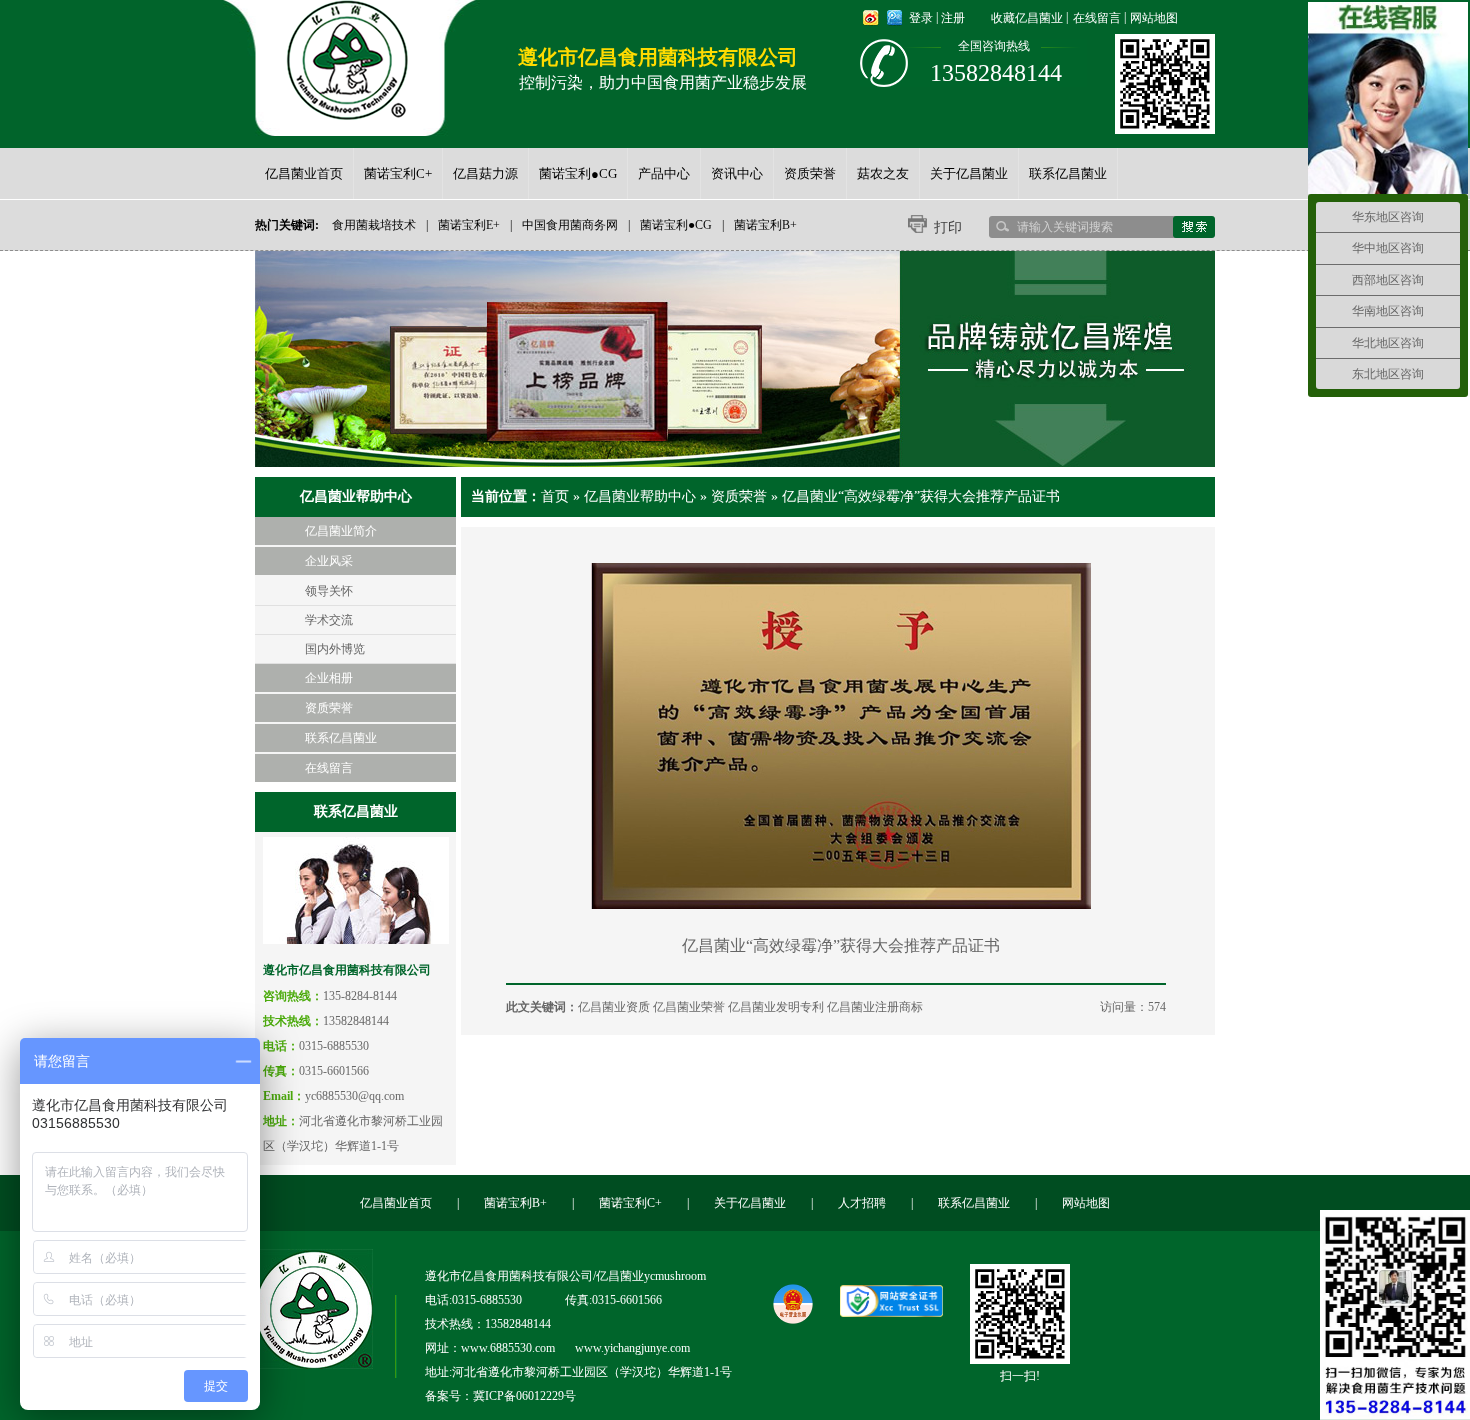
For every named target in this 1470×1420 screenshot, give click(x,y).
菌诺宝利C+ (630, 1203)
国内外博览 (335, 649)
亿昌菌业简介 (341, 531)
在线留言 (1097, 18)
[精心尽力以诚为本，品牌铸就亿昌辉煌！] (735, 359)
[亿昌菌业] (346, 60)
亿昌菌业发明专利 (776, 1007)
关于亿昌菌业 (750, 1203)
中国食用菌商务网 (570, 225)
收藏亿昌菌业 (1027, 18)
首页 (555, 496)
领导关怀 (329, 591)
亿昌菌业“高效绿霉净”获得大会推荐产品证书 (921, 496)
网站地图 (1154, 18)
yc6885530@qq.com (354, 1096)
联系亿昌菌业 (341, 738)
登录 (921, 18)
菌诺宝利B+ (765, 225)
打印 (948, 227)
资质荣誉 (329, 708)
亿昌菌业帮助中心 (640, 496)
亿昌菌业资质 (614, 1007)
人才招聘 (862, 1203)
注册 (953, 18)
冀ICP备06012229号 (524, 1396)
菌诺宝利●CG (676, 225)
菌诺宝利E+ (469, 225)
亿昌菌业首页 (396, 1203)
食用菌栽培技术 (374, 225)
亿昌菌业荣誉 (689, 1007)
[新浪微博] (871, 18)
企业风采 (329, 561)
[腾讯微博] (894, 18)
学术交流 (329, 620)
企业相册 (329, 678)
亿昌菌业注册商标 (875, 1007)
